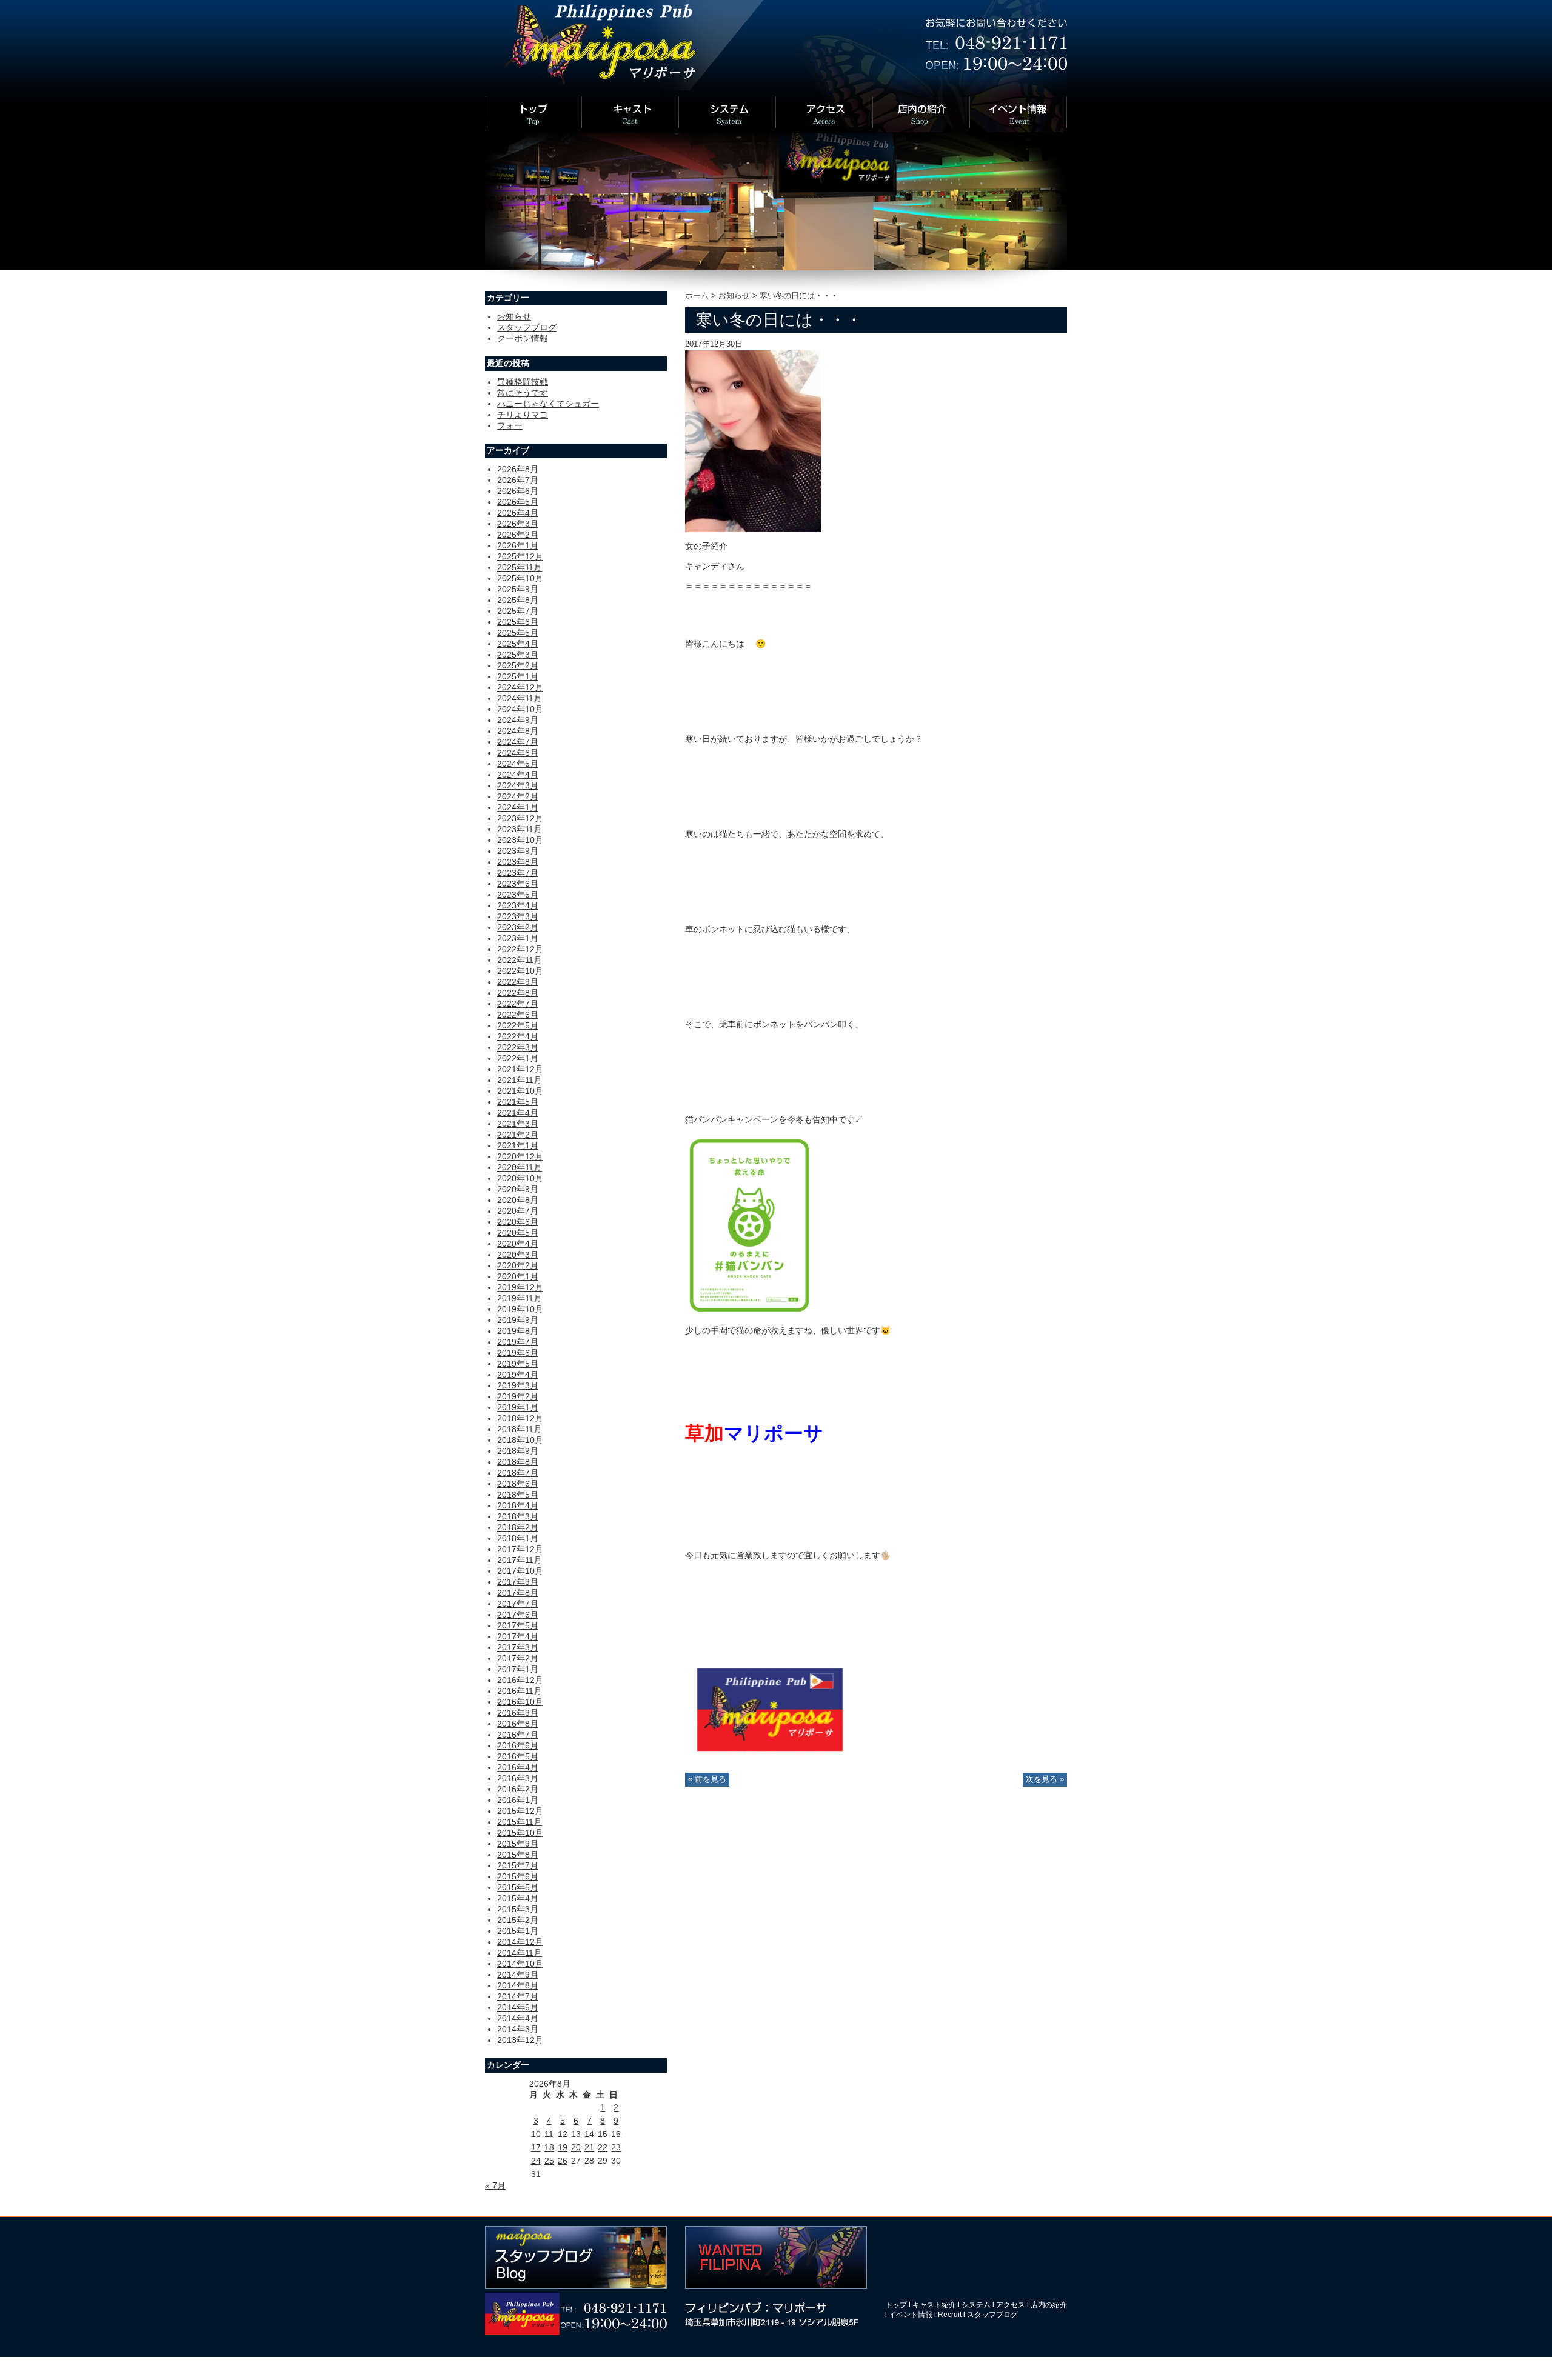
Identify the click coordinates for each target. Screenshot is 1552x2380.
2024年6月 (518, 753)
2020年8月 (518, 1200)
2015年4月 (518, 1898)
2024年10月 (520, 709)
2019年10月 (520, 1309)
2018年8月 (518, 1462)
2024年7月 (518, 742)
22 (603, 2147)
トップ (896, 2305)
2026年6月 (518, 491)
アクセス (1011, 2305)
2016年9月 (518, 1713)
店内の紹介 (1049, 2305)
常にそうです (523, 393)
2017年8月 (518, 1593)
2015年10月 (520, 1833)
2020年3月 (518, 1255)
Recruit (950, 2315)
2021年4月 (518, 1113)
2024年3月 (518, 785)
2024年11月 (520, 698)
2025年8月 (518, 600)
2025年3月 (518, 655)
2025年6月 (518, 622)
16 (616, 2134)
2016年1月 (518, 1800)
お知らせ (734, 296)
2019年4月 (518, 1375)
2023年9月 (518, 851)
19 (563, 2147)
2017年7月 (518, 1604)
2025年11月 (520, 567)
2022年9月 (518, 982)
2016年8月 (518, 1724)
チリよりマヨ (523, 415)
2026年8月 (518, 469)
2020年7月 (518, 1211)
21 (589, 2147)
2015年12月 (520, 1811)
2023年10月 (520, 840)
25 (549, 2161)
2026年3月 (518, 524)
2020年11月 (520, 1167)
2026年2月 (518, 535)
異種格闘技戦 (523, 382)
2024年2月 (518, 796)
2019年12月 (520, 1287)
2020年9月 (518, 1189)
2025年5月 (518, 633)
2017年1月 (518, 1669)
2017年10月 (520, 1571)
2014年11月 (520, 1953)
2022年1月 (518, 1058)
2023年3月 (518, 916)
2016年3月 (518, 1778)
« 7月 (495, 2185)
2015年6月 (518, 1876)
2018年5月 (518, 1495)
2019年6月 (518, 1353)
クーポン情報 (523, 338)
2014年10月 (520, 1964)
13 (576, 2134)
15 (603, 2134)
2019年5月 (518, 1364)
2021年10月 (520, 1091)
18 (549, 2147)
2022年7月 (518, 1004)
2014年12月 (520, 1942)
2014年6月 (518, 2007)
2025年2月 (518, 665)
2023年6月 (518, 884)
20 (576, 2147)
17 (536, 2147)
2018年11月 (520, 1429)
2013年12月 (520, 2040)
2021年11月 (520, 1080)
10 (536, 2134)
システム (976, 2305)
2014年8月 (518, 1985)
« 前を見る (707, 1779)
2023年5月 (518, 895)
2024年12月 (520, 687)
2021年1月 (518, 1145)
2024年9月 (518, 720)
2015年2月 (518, 1920)
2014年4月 (518, 2018)
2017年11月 (520, 1560)
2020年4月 (518, 1244)
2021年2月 (518, 1135)
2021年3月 (518, 1124)
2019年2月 (518, 1396)
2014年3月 (518, 2029)
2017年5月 (518, 1625)
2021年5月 (518, 1102)
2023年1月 (518, 938)
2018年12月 (520, 1418)
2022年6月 (518, 1015)
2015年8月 (518, 1855)
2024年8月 (518, 731)
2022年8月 (518, 993)
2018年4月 (518, 1505)
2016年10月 (520, 1702)
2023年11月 (520, 829)
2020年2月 (518, 1265)
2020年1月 (518, 1276)
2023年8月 (518, 862)
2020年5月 (518, 1233)
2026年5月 (518, 502)
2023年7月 (518, 873)
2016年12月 (520, 1680)
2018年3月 (518, 1516)
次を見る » (1045, 1779)
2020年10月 (520, 1178)
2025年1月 (518, 676)
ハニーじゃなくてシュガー (548, 404)
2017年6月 (518, 1615)
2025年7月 (518, 611)
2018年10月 (520, 1440)
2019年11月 (520, 1298)
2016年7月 (518, 1735)
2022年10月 (520, 971)
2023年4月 (518, 905)
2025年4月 (518, 644)
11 (549, 2134)
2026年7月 (518, 480)
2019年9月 (518, 1320)
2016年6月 (518, 1745)
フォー (510, 425)
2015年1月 (518, 1931)
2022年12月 (520, 949)
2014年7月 (518, 1996)
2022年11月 (520, 960)
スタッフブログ (527, 327)
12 (563, 2134)
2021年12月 (520, 1069)
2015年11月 (520, 1822)
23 (616, 2147)
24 (536, 2161)
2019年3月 (518, 1385)
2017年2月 (518, 1658)
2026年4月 (518, 513)
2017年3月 (518, 1647)
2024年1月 (518, 807)
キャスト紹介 (934, 2305)
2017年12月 (520, 1549)
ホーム (698, 296)
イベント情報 (911, 2315)
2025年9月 (518, 589)
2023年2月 (518, 927)
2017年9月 (518, 1582)
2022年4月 (518, 1036)
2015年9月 (518, 1844)
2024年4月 (518, 775)
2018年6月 (518, 1484)
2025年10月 (520, 578)
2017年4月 (518, 1636)
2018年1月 (518, 1538)
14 (589, 2134)
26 (563, 2161)
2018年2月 (518, 1527)
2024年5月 (518, 764)
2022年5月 (518, 1025)
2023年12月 (520, 818)
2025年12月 (520, 556)
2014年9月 (518, 1975)
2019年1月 (518, 1407)
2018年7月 (518, 1473)
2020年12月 (520, 1156)
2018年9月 (518, 1451)
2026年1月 (518, 545)
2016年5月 (518, 1756)
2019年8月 (518, 1331)
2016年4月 (518, 1767)
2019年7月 (518, 1342)
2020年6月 (518, 1222)
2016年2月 (518, 1789)
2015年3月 (518, 1909)
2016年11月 (520, 1691)
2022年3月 (518, 1047)
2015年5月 (518, 1887)
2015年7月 (518, 1865)
